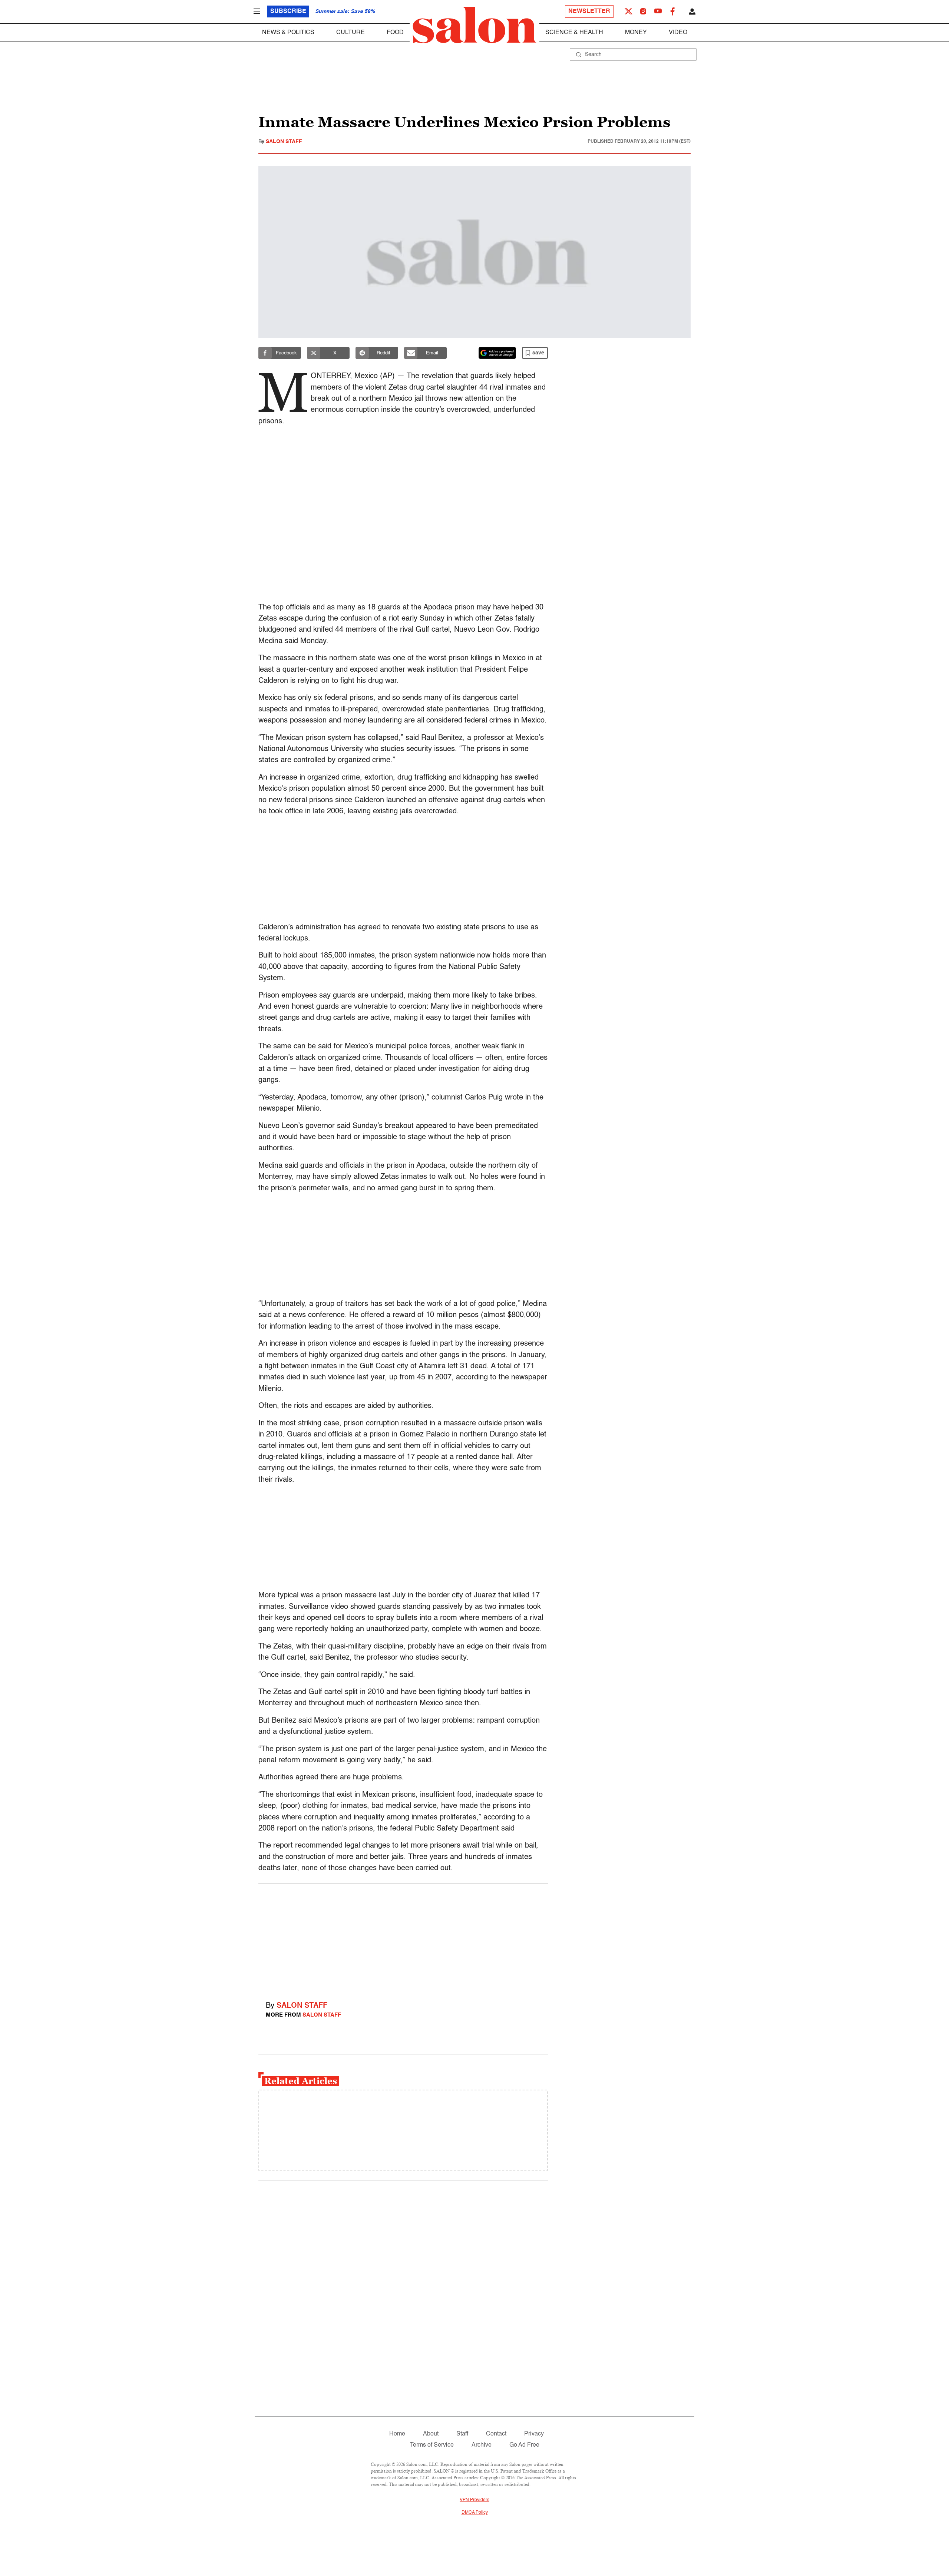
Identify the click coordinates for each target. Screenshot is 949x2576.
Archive (482, 2445)
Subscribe (288, 11)
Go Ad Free (524, 2445)
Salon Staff (284, 142)
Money (636, 33)
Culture (350, 33)
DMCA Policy (475, 2513)
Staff (462, 2434)
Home (397, 2434)
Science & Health (574, 33)
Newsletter (589, 11)
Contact (496, 2434)
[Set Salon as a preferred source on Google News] (497, 353)
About (431, 2434)
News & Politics (288, 33)
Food (395, 33)
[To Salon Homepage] (474, 25)
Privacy (534, 2434)
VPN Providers (474, 2500)
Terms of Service (432, 2445)
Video (678, 33)
